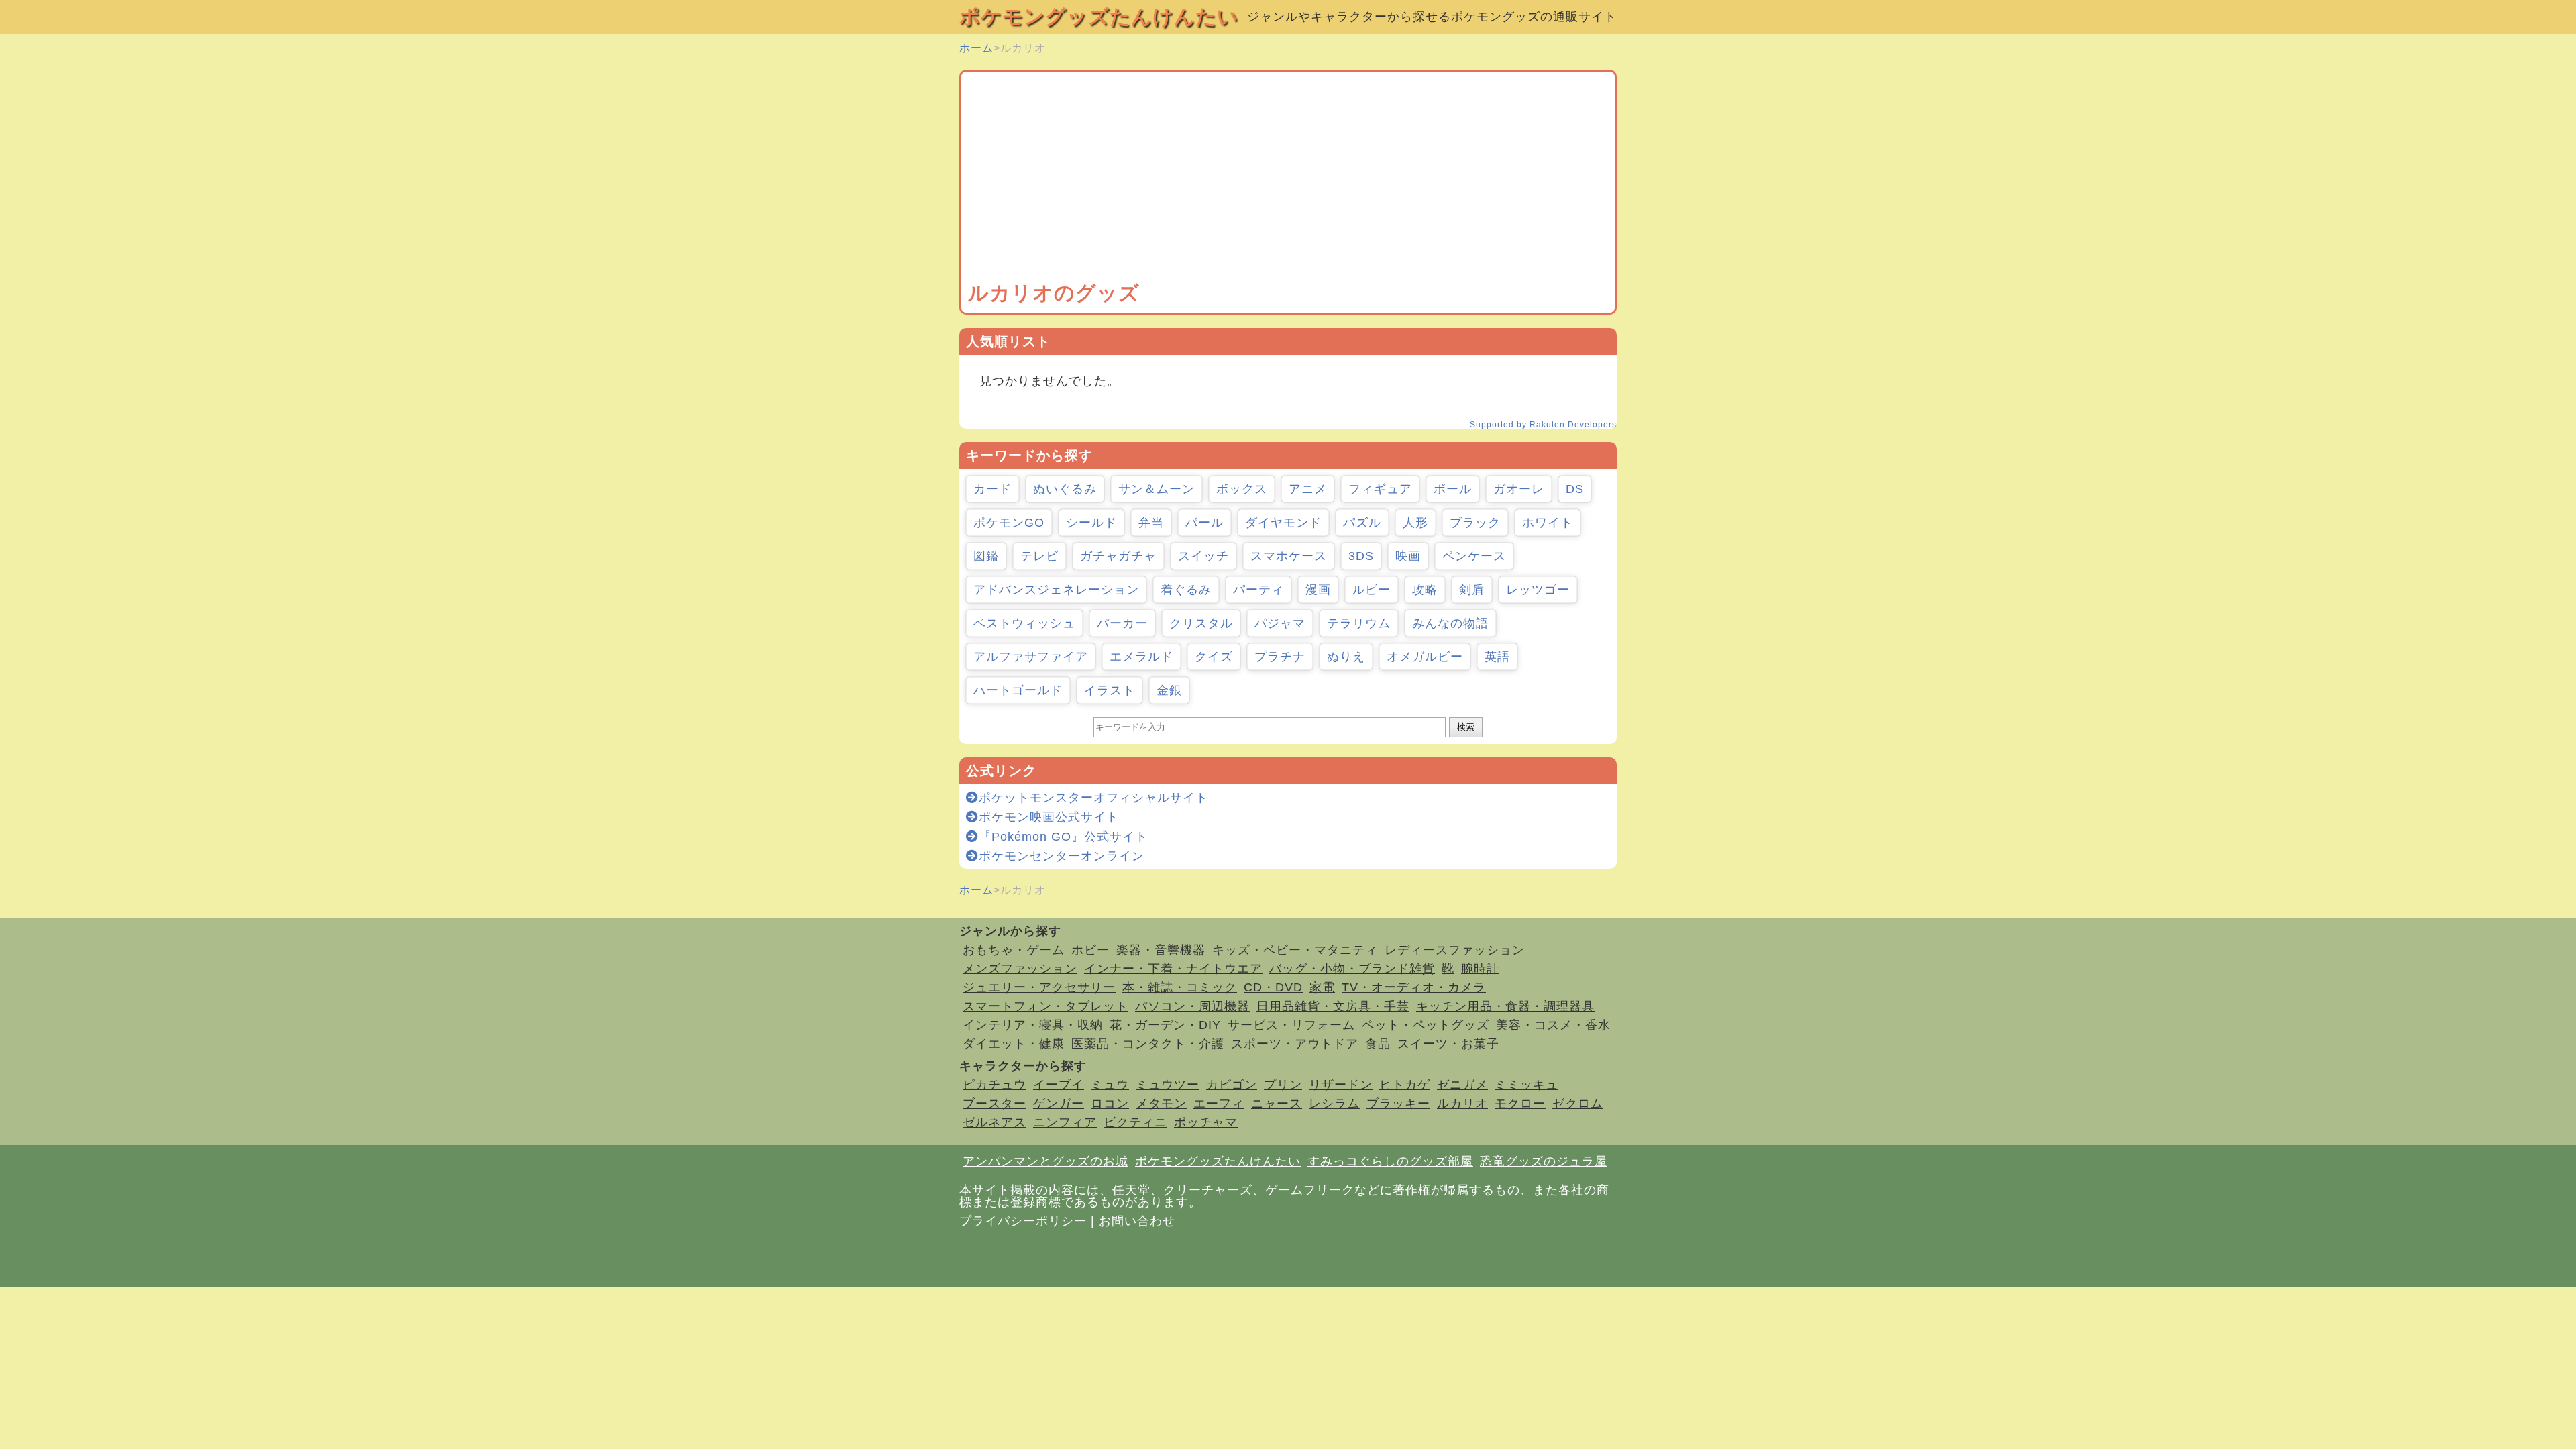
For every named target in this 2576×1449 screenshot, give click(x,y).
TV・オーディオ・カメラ (1414, 987)
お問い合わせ (1137, 1221)
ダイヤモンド (1283, 523)
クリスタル (1201, 623)
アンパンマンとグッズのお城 (1045, 1161)
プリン (1283, 1085)
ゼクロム (1578, 1104)
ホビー (1090, 950)
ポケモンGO (1009, 523)
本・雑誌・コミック (1180, 987)
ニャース (1277, 1104)
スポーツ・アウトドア (1295, 1044)
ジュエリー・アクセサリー (1039, 987)
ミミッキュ (1526, 1085)
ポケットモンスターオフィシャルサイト (1093, 798)
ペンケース (1474, 556)
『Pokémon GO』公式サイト (1063, 837)
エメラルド (1141, 657)
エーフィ (1219, 1104)
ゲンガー (1059, 1104)
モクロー (1520, 1104)
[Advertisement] (1288, 179)
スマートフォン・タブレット (1045, 1006)
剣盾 (1472, 590)
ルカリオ (1462, 1104)
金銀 (1169, 690)
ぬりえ (1346, 657)
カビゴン (1232, 1085)
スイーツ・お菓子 (1448, 1044)
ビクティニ (1135, 1122)
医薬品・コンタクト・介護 (1148, 1044)
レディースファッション (1455, 950)
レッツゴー (1538, 590)
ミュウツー (1168, 1085)
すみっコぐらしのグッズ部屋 (1390, 1161)
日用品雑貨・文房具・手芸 (1333, 1006)
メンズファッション (1020, 969)
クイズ (1214, 657)
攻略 (1425, 590)
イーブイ (1059, 1085)
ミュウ (1110, 1085)
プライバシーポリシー (1023, 1221)
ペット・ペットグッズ (1426, 1025)
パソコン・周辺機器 (1192, 1006)
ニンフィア (1065, 1122)
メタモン (1161, 1104)
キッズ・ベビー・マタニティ (1295, 950)
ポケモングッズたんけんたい (1099, 16)
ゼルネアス (995, 1122)
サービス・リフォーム (1291, 1025)
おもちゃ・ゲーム (1014, 950)
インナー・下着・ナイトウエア (1173, 969)
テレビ (1039, 556)
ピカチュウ (995, 1085)
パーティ (1258, 590)
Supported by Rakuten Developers (1543, 425)
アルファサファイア (1031, 657)
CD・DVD (1273, 987)
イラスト (1110, 690)
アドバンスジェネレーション (1056, 590)
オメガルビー (1425, 657)
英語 (1497, 657)
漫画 (1318, 590)
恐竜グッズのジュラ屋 (1544, 1161)
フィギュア (1380, 489)
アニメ (1308, 489)
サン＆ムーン (1157, 489)
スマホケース (1289, 556)
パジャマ (1280, 623)
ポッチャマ (1206, 1122)
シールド (1091, 523)
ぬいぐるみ (1065, 489)
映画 (1408, 556)
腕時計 (1480, 969)
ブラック (1475, 523)
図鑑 (986, 556)
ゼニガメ (1462, 1085)
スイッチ (1203, 556)
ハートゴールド (1018, 690)
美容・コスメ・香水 (1553, 1025)
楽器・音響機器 (1161, 950)
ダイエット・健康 (1014, 1044)
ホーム (976, 48)
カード (992, 489)
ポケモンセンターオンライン (1062, 856)
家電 (1322, 987)
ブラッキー (1398, 1104)
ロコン (1110, 1104)
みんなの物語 (1450, 623)
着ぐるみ (1186, 590)
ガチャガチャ (1118, 556)
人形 (1415, 523)
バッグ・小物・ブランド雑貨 (1352, 969)
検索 (1466, 727)
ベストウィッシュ (1024, 623)
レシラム (1334, 1104)
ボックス (1242, 489)
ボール (1453, 489)
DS (1575, 489)
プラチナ (1280, 657)
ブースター (995, 1104)
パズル (1362, 523)
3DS (1361, 556)
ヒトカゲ (1405, 1085)
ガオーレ (1519, 489)
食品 (1378, 1044)
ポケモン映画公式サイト (1049, 817)
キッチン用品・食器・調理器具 (1505, 1006)
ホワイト (1548, 523)
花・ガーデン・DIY (1165, 1025)
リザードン (1341, 1085)
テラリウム (1359, 623)
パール (1204, 523)
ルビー (1372, 590)
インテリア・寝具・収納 (1033, 1025)
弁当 (1151, 523)
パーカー (1122, 623)
